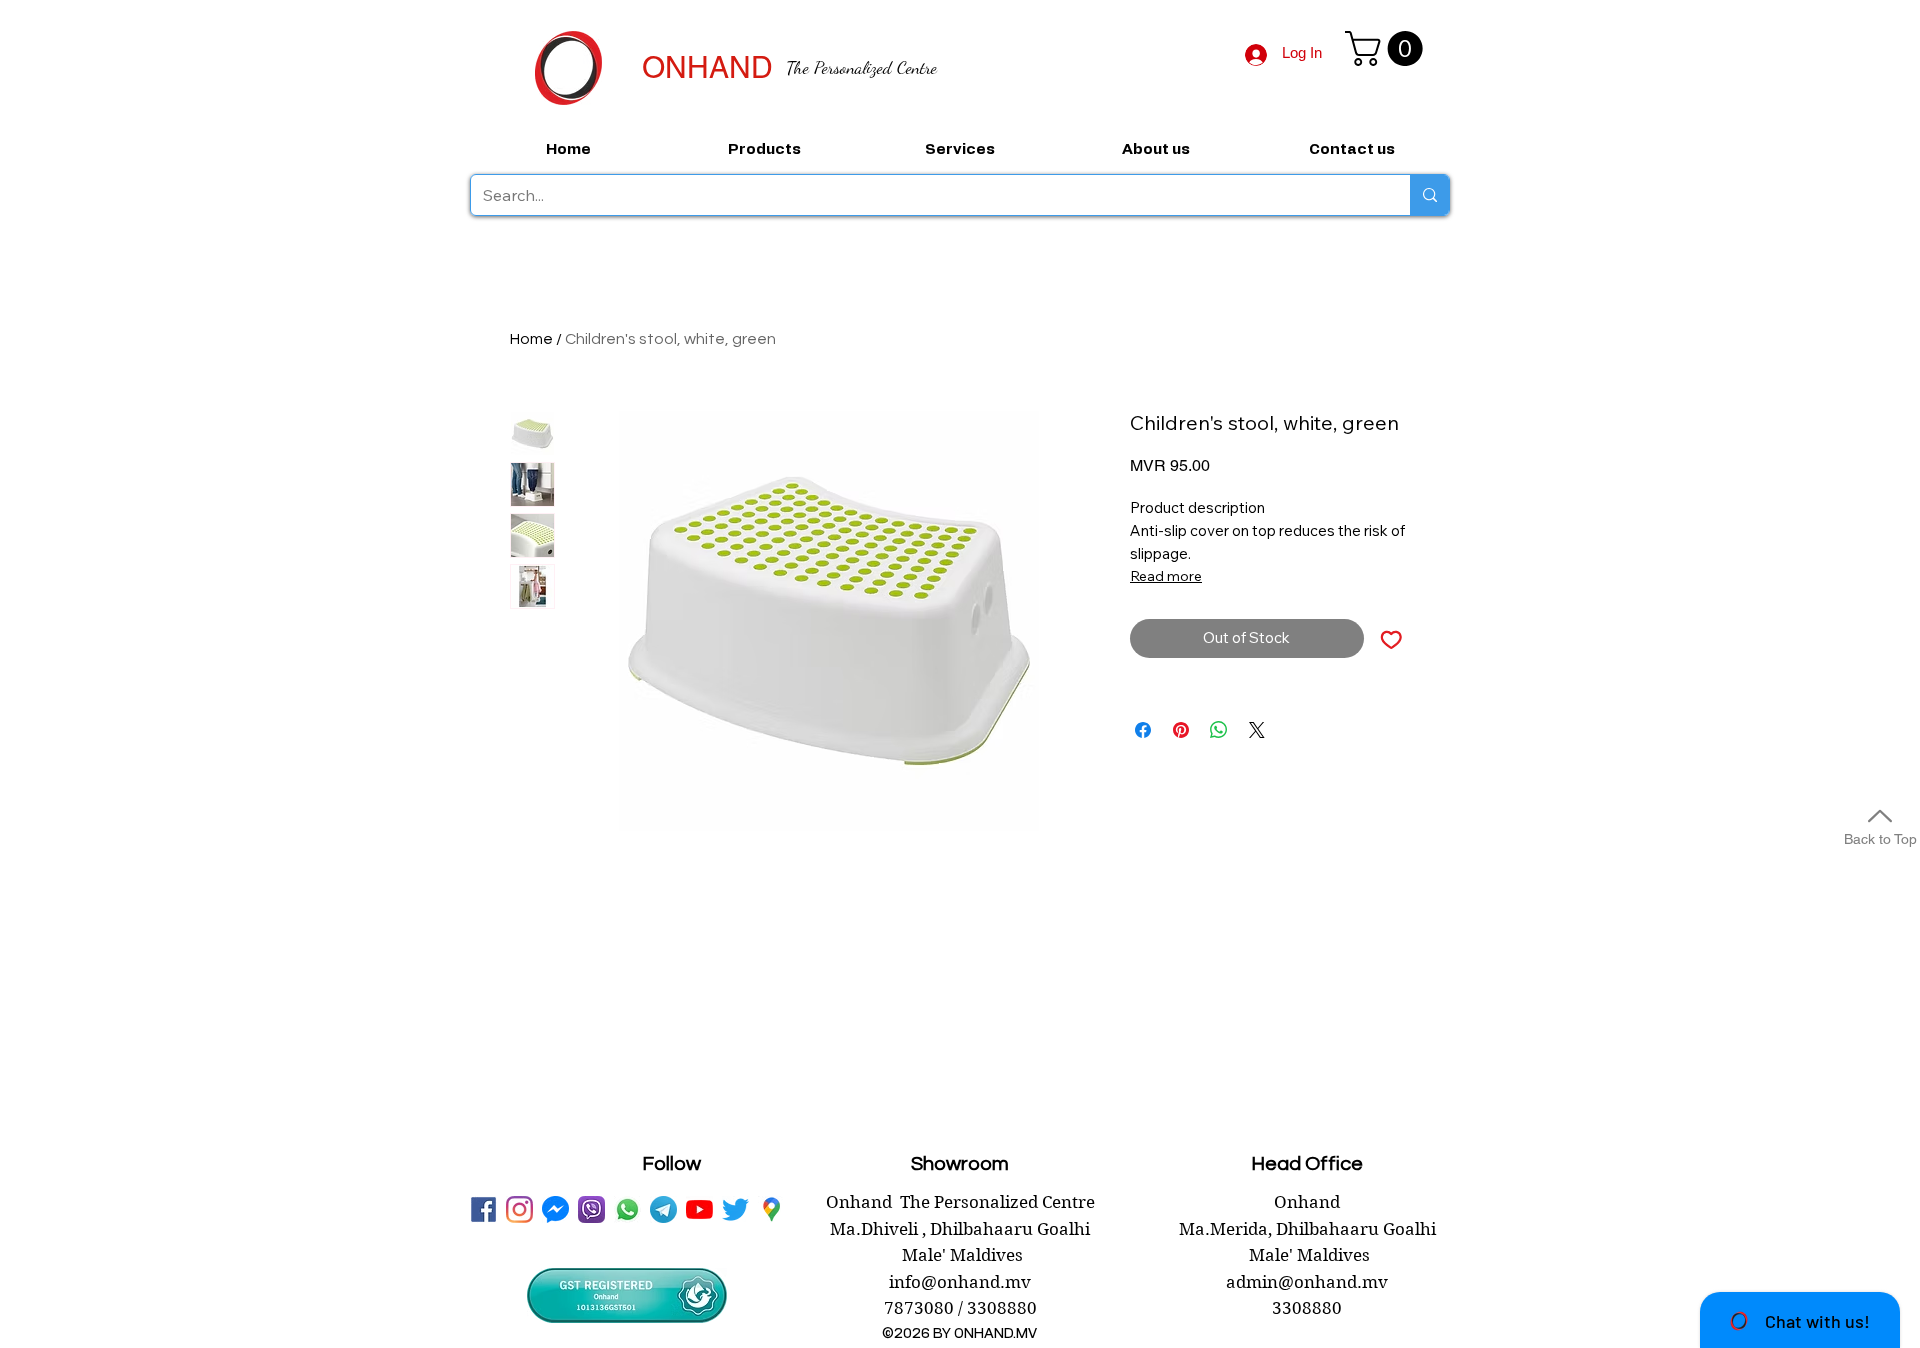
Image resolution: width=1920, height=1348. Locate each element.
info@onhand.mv (960, 1282)
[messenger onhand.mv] (555, 1209)
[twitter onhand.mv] (735, 1209)
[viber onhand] (591, 1209)
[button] (1388, 48)
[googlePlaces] (771, 1209)
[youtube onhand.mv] (699, 1209)
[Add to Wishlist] (1391, 638)
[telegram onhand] (663, 1209)
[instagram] (519, 1209)
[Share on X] (1257, 730)
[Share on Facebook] (1143, 730)
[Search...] (1429, 195)
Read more (1166, 576)
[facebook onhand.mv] (483, 1209)
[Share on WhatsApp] (1219, 730)
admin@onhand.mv (1307, 1282)
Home (531, 339)
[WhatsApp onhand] (627, 1209)
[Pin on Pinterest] (1181, 730)
